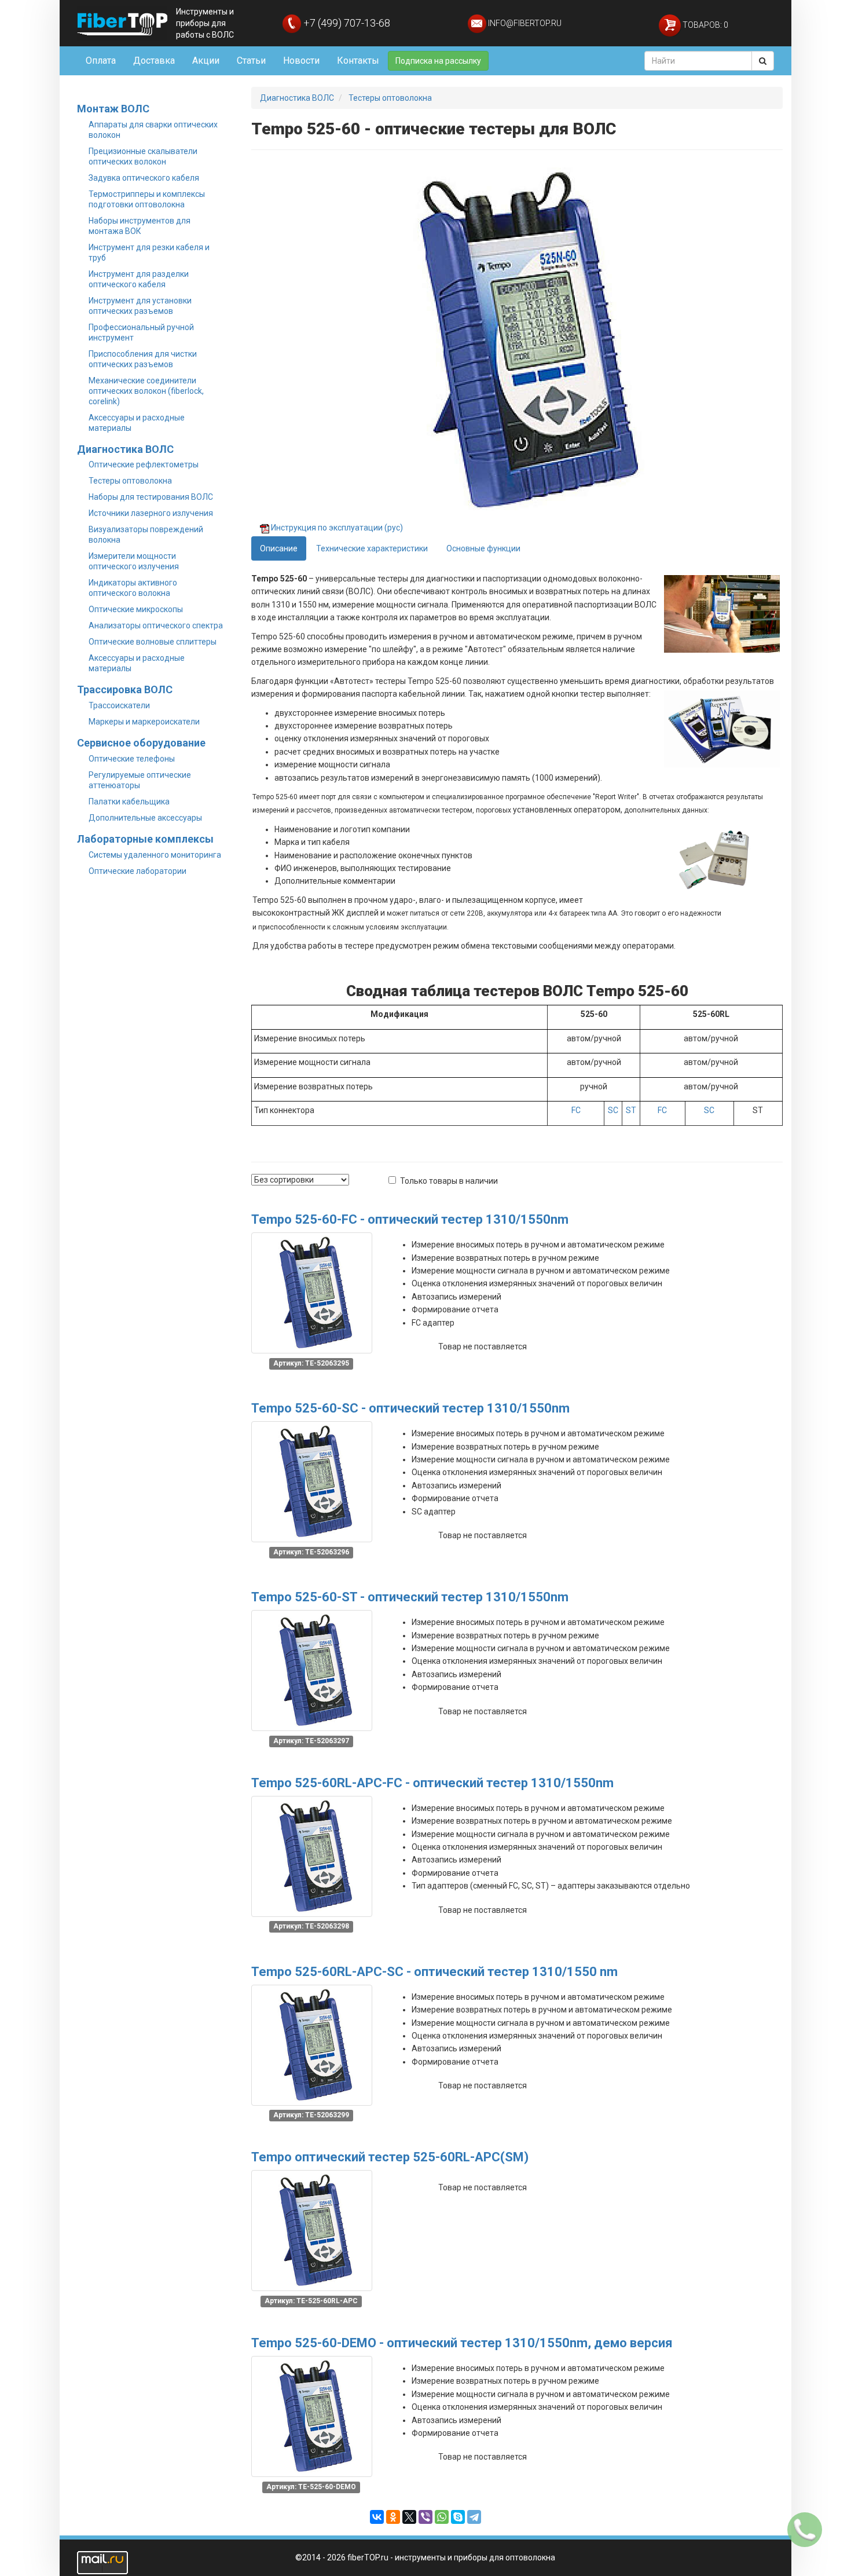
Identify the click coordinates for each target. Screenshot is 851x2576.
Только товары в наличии (449, 1181)
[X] (409, 2517)
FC (576, 1110)
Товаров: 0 (705, 25)
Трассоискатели (119, 705)
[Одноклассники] (393, 2517)
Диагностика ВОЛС (125, 449)
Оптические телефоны (132, 759)
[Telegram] (474, 2517)
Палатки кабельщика (129, 802)
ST (631, 1110)
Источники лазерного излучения (151, 513)
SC (613, 1110)
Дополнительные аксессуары (145, 818)
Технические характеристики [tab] (372, 548)
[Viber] (425, 2517)
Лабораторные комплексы (145, 839)
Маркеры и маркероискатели (144, 722)
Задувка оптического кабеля (144, 178)
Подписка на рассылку (438, 61)
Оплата (101, 61)
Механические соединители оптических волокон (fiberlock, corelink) (146, 391)
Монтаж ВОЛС (113, 109)
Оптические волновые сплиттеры (153, 642)
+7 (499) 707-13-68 (346, 23)
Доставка (154, 61)
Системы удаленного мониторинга (155, 855)
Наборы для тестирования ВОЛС (151, 497)
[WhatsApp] (442, 2517)
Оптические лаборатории (137, 871)
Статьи (251, 61)
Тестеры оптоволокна (130, 481)
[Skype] (458, 2517)
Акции (206, 61)
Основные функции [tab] (483, 548)
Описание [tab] (279, 548)
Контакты (358, 61)
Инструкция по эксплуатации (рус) (337, 528)
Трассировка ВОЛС (125, 689)
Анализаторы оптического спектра (156, 625)
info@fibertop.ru (524, 23)
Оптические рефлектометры (144, 464)
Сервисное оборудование (141, 743)
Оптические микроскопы (136, 609)
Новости (301, 61)
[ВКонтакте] (377, 2517)
